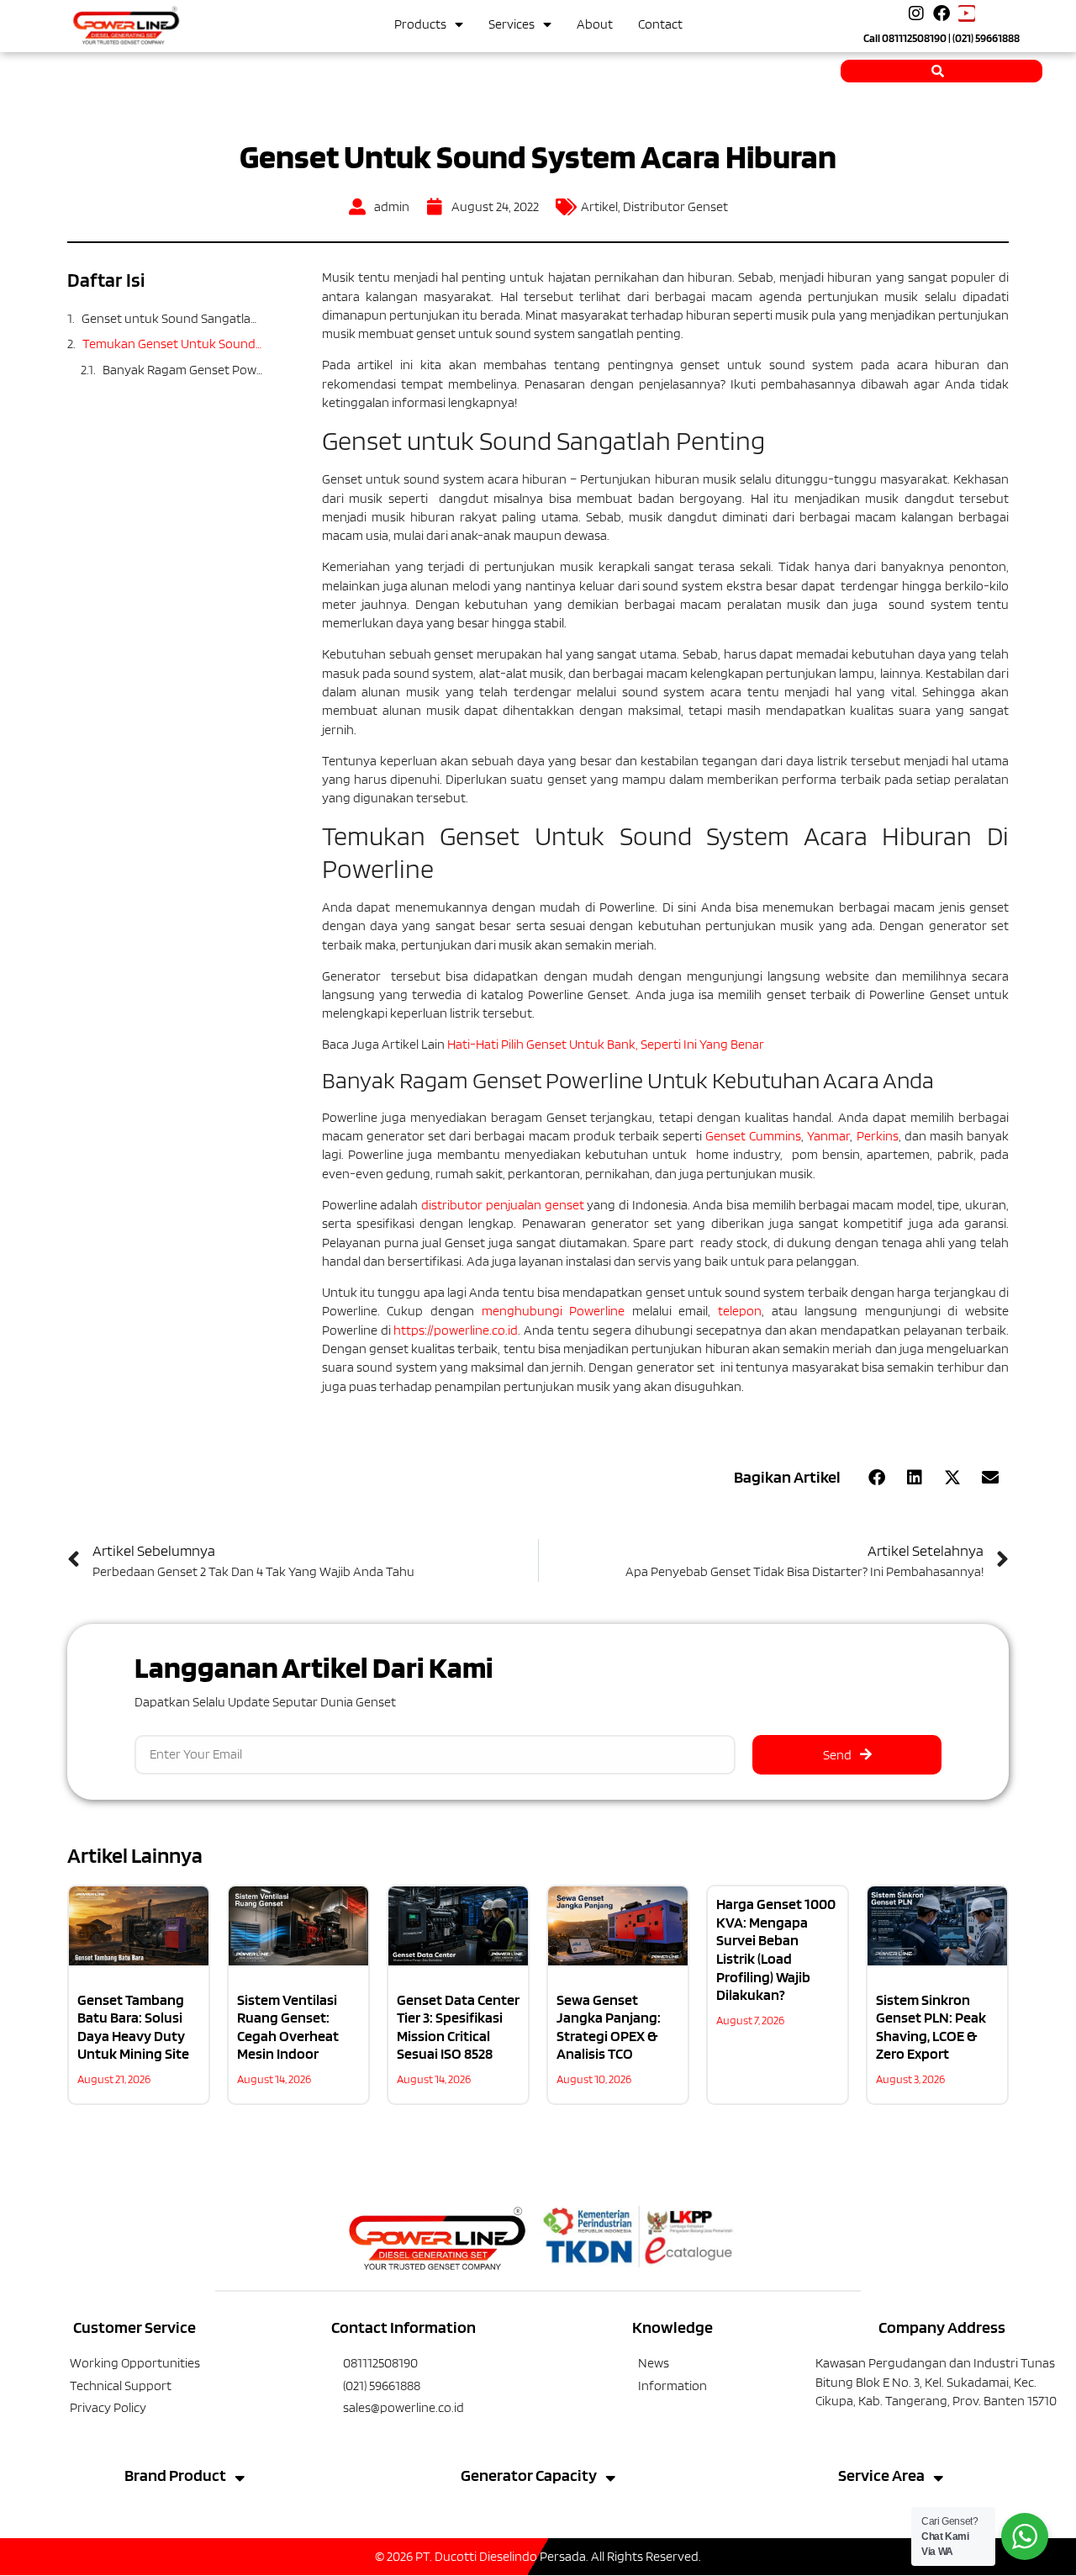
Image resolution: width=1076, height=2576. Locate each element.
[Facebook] (941, 13)
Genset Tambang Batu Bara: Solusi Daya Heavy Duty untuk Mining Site (133, 2027)
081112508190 (914, 38)
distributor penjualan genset (502, 1205)
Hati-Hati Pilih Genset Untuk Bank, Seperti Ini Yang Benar (606, 1044)
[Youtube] (967, 13)
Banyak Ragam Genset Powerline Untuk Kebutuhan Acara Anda (183, 370)
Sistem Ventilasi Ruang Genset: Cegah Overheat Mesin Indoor (288, 2027)
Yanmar (828, 1136)
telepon (740, 1311)
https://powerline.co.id (456, 1330)
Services (512, 24)
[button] (876, 1478)
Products (420, 24)
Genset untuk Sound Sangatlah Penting (172, 318)
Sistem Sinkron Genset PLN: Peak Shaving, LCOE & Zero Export (931, 2027)
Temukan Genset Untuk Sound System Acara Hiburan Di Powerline (173, 344)
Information (672, 2386)
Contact (660, 24)
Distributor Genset (675, 206)
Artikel (599, 206)
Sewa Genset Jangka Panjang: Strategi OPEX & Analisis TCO (609, 2027)
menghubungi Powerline (554, 1311)
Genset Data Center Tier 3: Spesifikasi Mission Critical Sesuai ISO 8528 (458, 2027)
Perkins (878, 1136)
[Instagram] (916, 13)
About (595, 24)
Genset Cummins (753, 1136)
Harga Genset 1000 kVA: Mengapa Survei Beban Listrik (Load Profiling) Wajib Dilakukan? (776, 1949)
